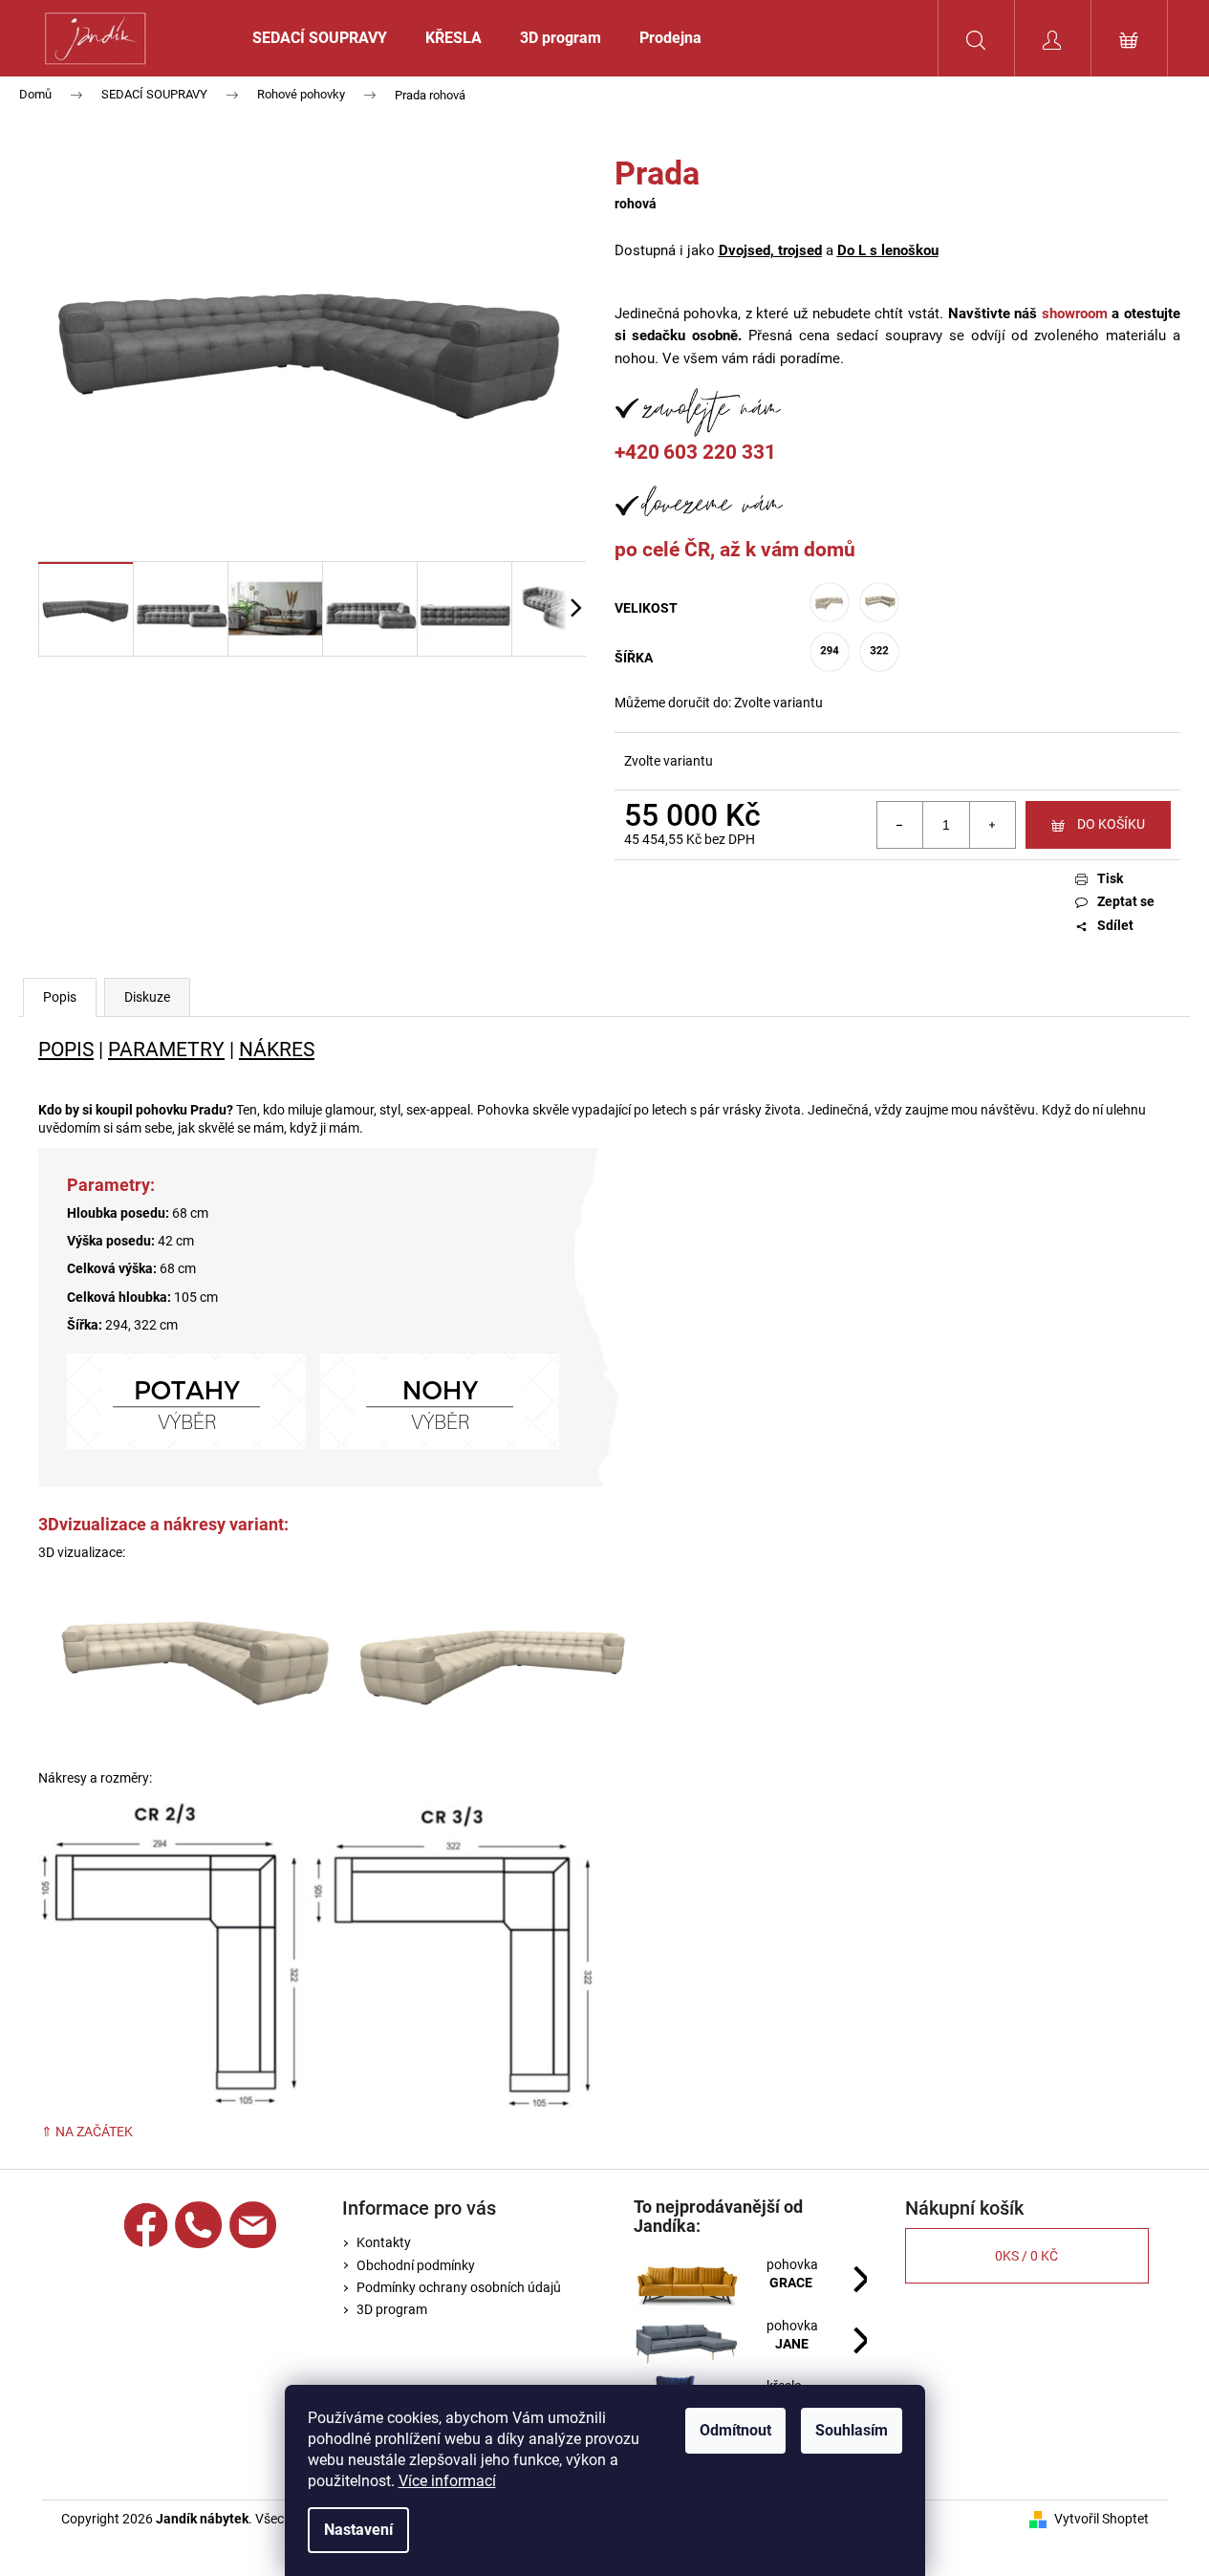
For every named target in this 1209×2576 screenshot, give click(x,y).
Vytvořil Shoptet (1101, 2519)
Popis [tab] (60, 997)
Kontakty (384, 2242)
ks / (1026, 2256)
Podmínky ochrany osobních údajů (459, 2287)
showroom (1075, 314)
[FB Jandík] (146, 2225)
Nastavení (358, 2530)
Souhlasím (852, 2430)
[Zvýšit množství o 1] (992, 825)
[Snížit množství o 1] (900, 825)
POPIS (66, 1049)
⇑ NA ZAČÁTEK (86, 2132)
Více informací (447, 2481)
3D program (392, 2309)
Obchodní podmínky (416, 2265)
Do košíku (1111, 824)
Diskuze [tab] (147, 997)
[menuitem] (320, 38)
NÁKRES (277, 1049)
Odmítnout (735, 2430)
